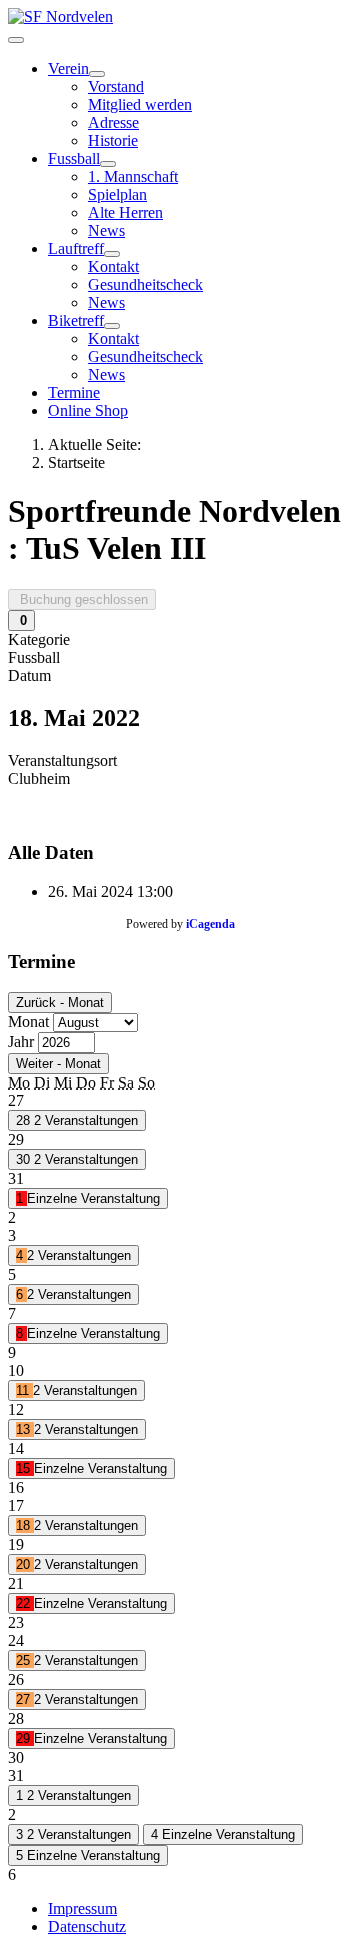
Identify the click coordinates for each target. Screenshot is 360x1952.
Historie (113, 140)
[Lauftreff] (112, 254)
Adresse (113, 122)
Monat (28, 1021)
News (106, 230)
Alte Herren (125, 212)
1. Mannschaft (133, 176)
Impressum (82, 1908)
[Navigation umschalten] (16, 40)
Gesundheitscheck (145, 284)
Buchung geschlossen (82, 599)
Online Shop (88, 410)
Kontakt (113, 266)
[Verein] (97, 74)
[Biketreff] (112, 326)
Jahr (21, 1041)
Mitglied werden (140, 104)
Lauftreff (76, 248)
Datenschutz (87, 1926)
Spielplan (117, 194)
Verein (68, 68)
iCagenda (210, 924)
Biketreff (76, 320)
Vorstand (116, 86)
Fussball (74, 158)
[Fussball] (108, 164)
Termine (74, 392)
